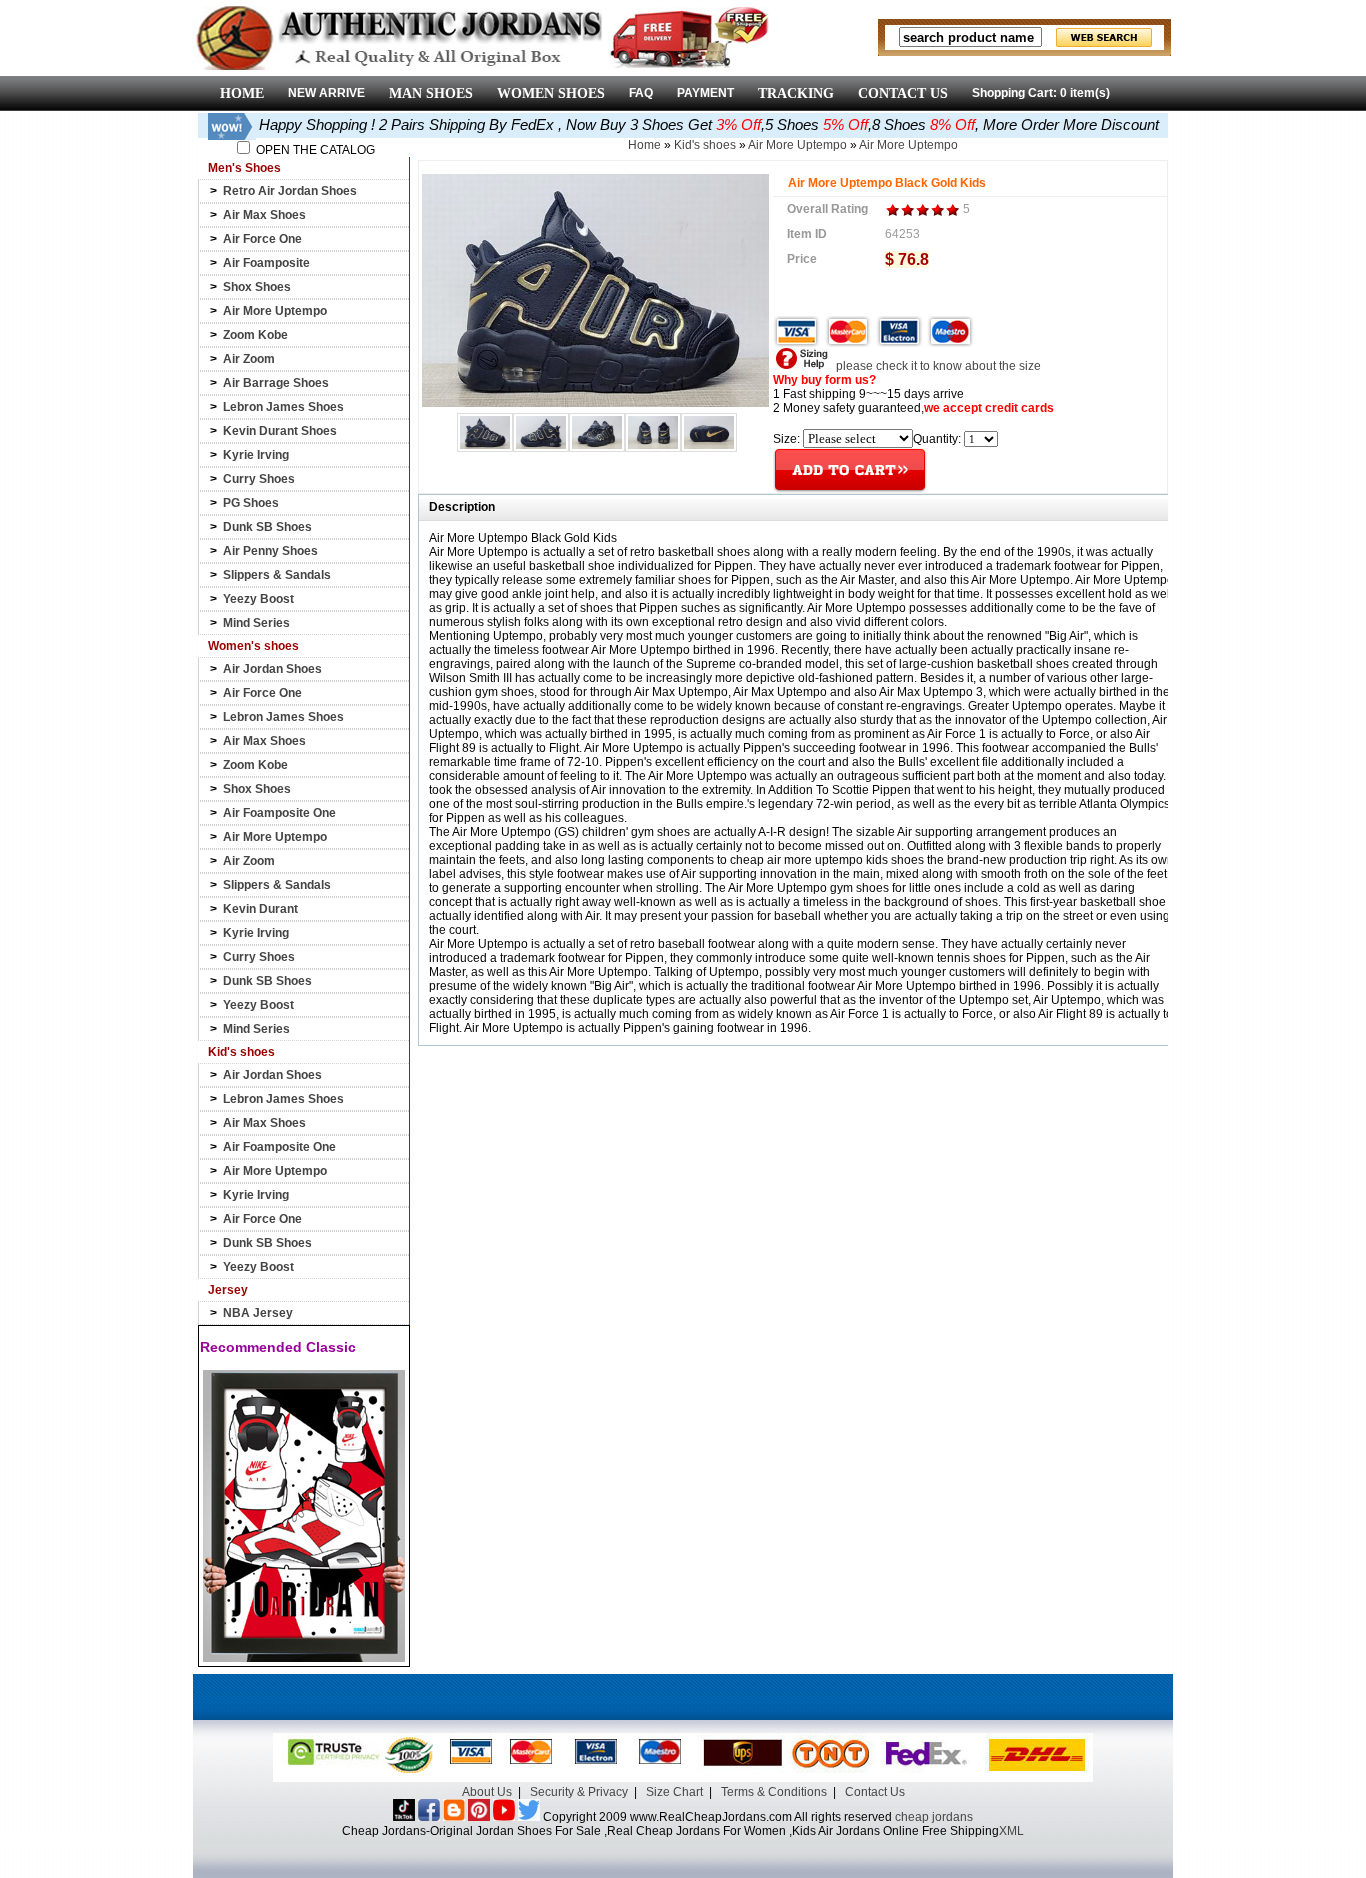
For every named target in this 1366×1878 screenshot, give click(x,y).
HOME (242, 93)
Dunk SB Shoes (267, 527)
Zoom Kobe (255, 335)
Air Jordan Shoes (272, 669)
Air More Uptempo (275, 311)
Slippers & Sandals (277, 575)
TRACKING (796, 93)
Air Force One (262, 239)
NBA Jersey (258, 1313)
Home (644, 145)
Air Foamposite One (279, 813)
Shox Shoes (257, 287)
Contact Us (875, 1792)
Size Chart (674, 1792)
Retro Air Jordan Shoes (290, 191)
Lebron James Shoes (283, 407)
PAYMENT (705, 93)
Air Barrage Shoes (276, 383)
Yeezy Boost (258, 599)
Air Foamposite (266, 263)
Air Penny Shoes (270, 551)
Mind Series (256, 623)
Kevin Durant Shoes (280, 431)
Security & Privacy (579, 1792)
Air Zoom (249, 359)
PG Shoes (251, 503)
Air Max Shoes (264, 215)
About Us (487, 1792)
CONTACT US (903, 93)
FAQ (641, 93)
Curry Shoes (259, 479)
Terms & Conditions (774, 1792)
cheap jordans (934, 1817)
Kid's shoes (705, 145)
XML (1011, 1831)
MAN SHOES (431, 93)
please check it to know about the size (937, 366)
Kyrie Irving (256, 455)
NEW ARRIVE (326, 93)
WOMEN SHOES (551, 93)
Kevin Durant (260, 909)
